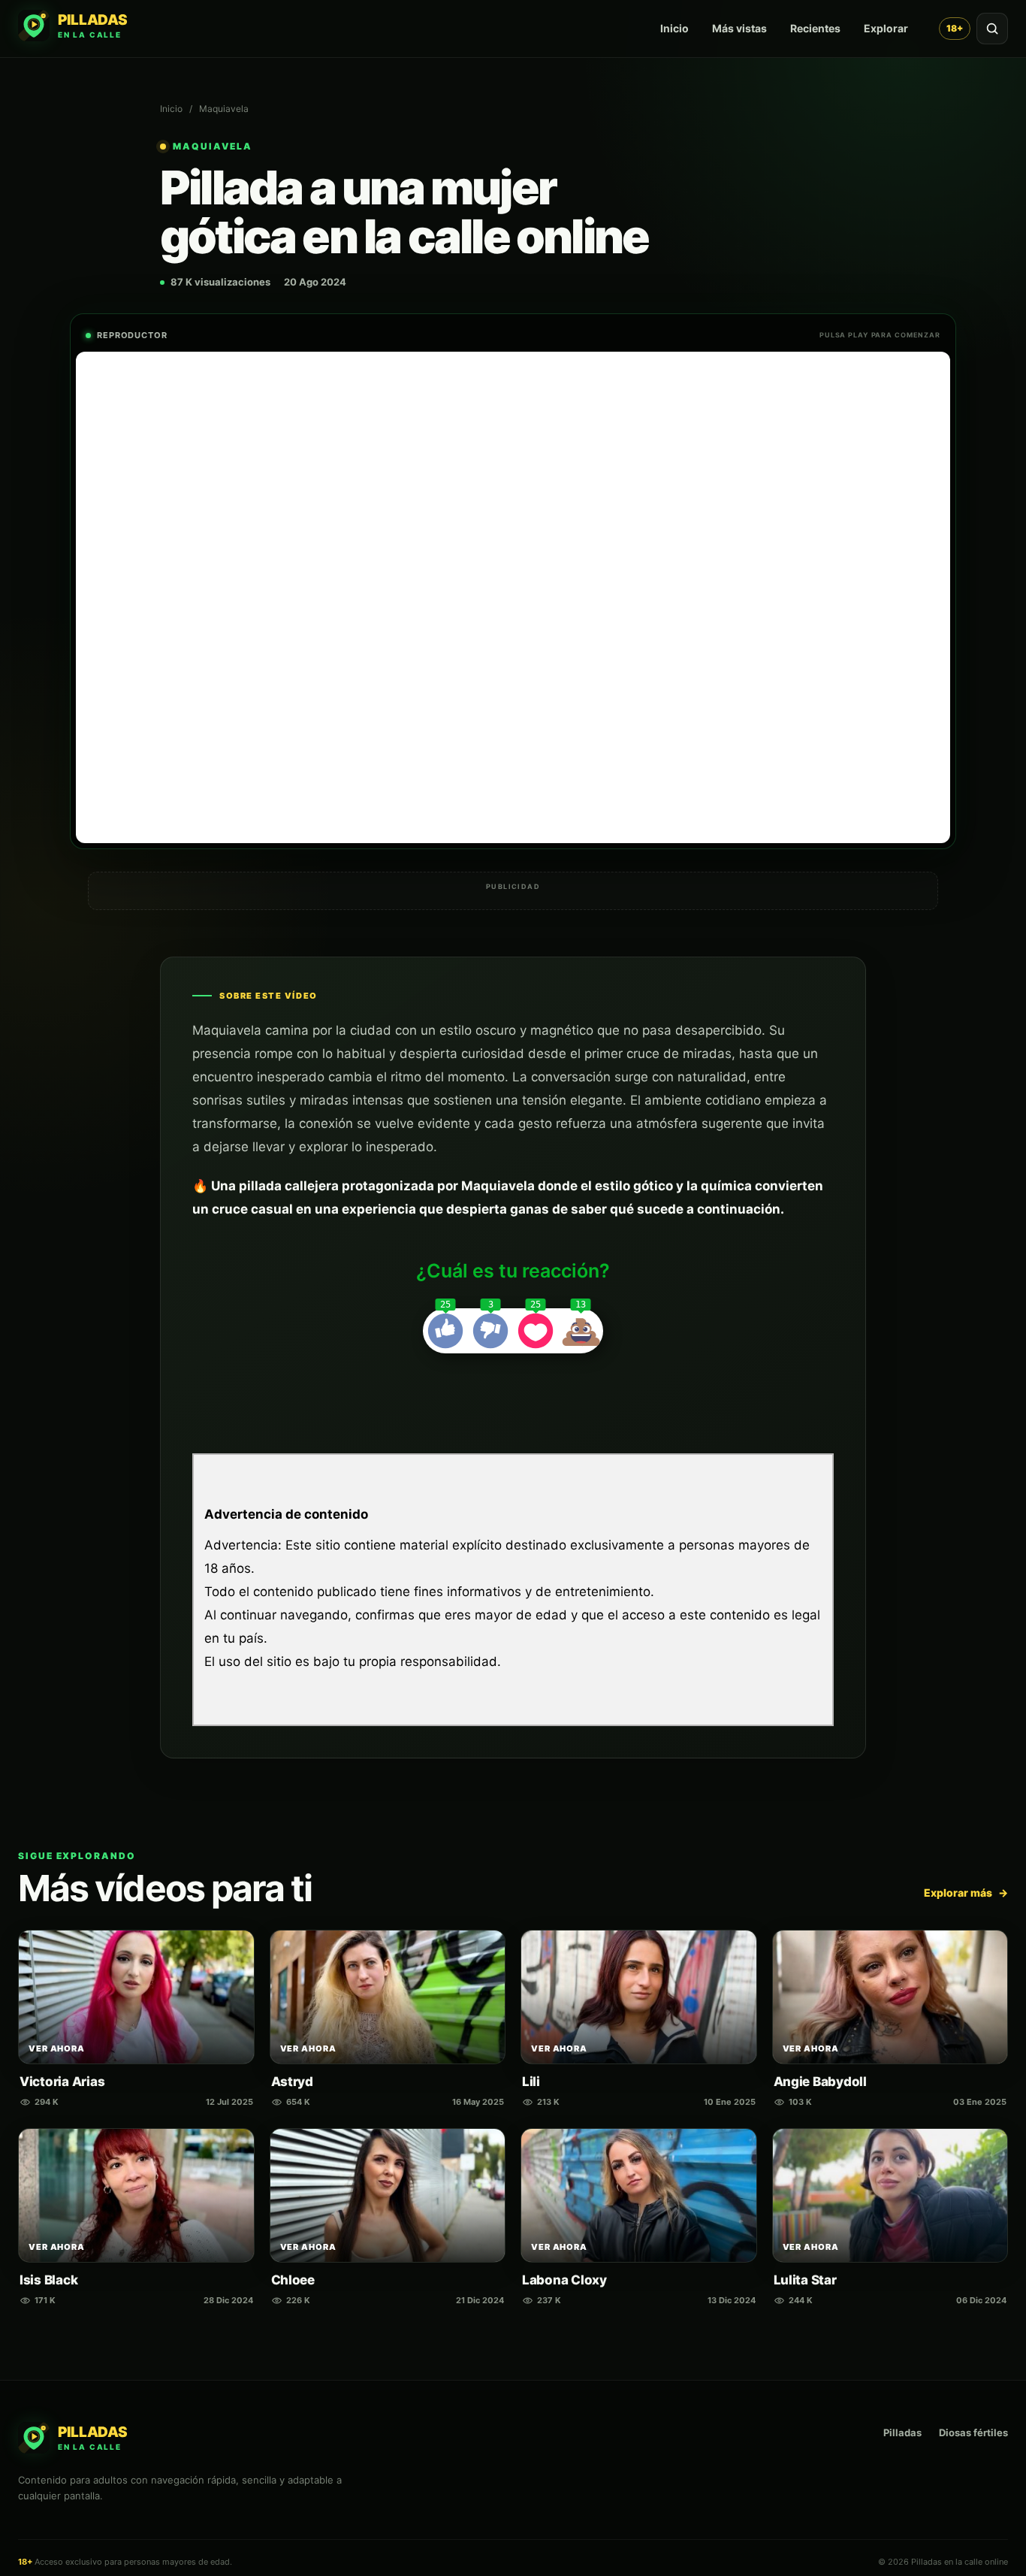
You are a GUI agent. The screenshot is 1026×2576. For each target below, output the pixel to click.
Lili (531, 2082)
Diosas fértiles (973, 2432)
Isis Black (48, 2280)
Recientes (815, 28)
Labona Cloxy (564, 2280)
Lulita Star (805, 2280)
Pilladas (902, 2432)
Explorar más (966, 1893)
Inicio (674, 28)
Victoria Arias (62, 2082)
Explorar (886, 28)
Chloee (293, 2280)
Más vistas (739, 28)
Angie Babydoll (820, 2082)
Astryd (292, 2082)
